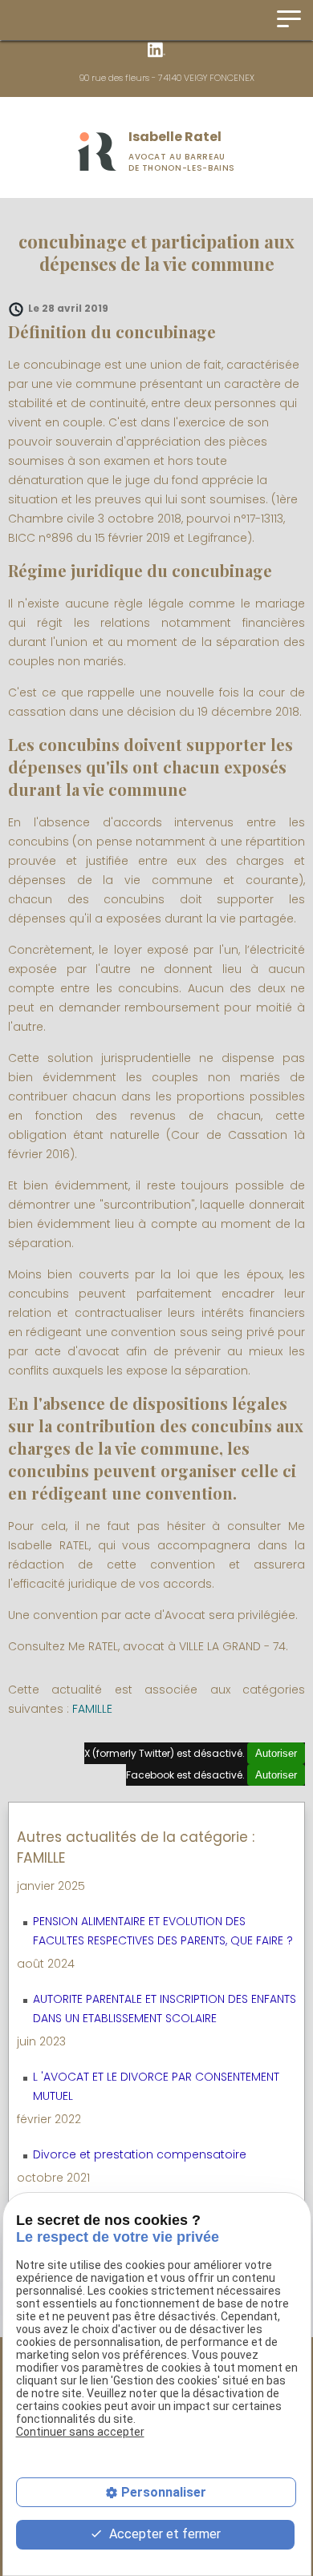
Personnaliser (164, 2492)
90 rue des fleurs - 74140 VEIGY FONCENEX (167, 78)
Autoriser (276, 1753)
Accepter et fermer (163, 2534)
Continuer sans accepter (80, 2432)
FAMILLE (92, 1709)
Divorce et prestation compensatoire (140, 2154)
